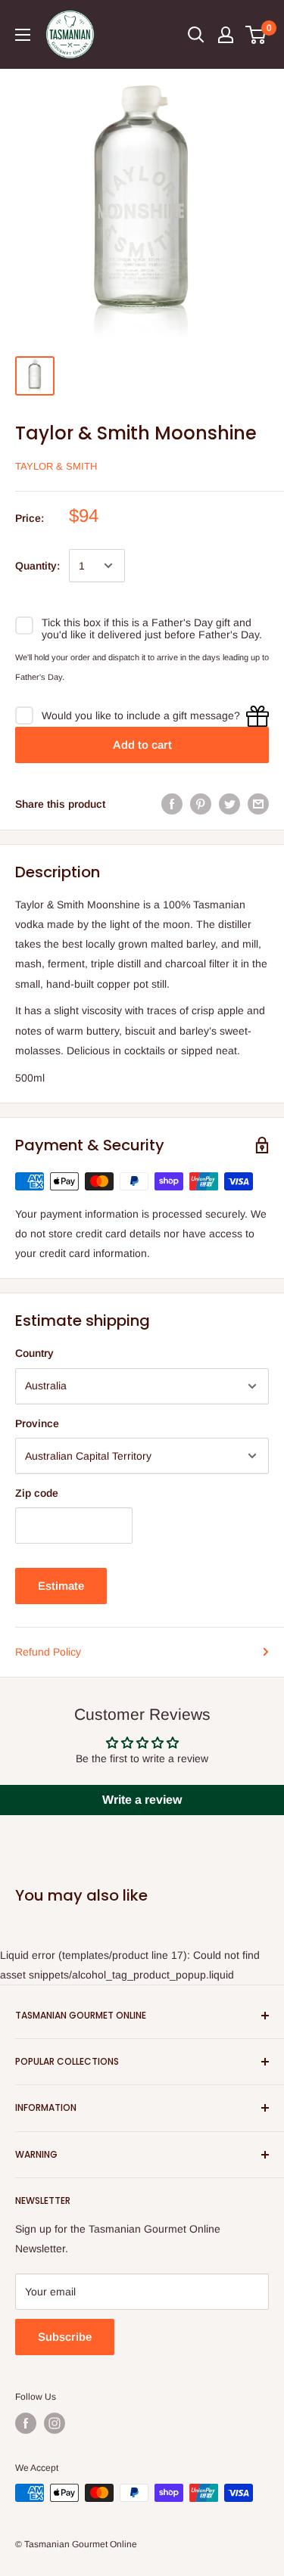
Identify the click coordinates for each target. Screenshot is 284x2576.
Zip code (37, 1493)
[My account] (226, 35)
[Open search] (196, 35)
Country (34, 1353)
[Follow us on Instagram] (55, 2423)
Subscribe (65, 2337)
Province (37, 1423)
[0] (256, 35)
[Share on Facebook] (172, 804)
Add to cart (142, 745)
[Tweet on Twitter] (229, 804)
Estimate (61, 1586)
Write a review (142, 1800)
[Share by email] (258, 804)
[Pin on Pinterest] (201, 804)
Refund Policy (48, 1652)
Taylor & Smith (56, 466)
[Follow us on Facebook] (26, 2423)
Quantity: (37, 566)
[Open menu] (23, 35)
